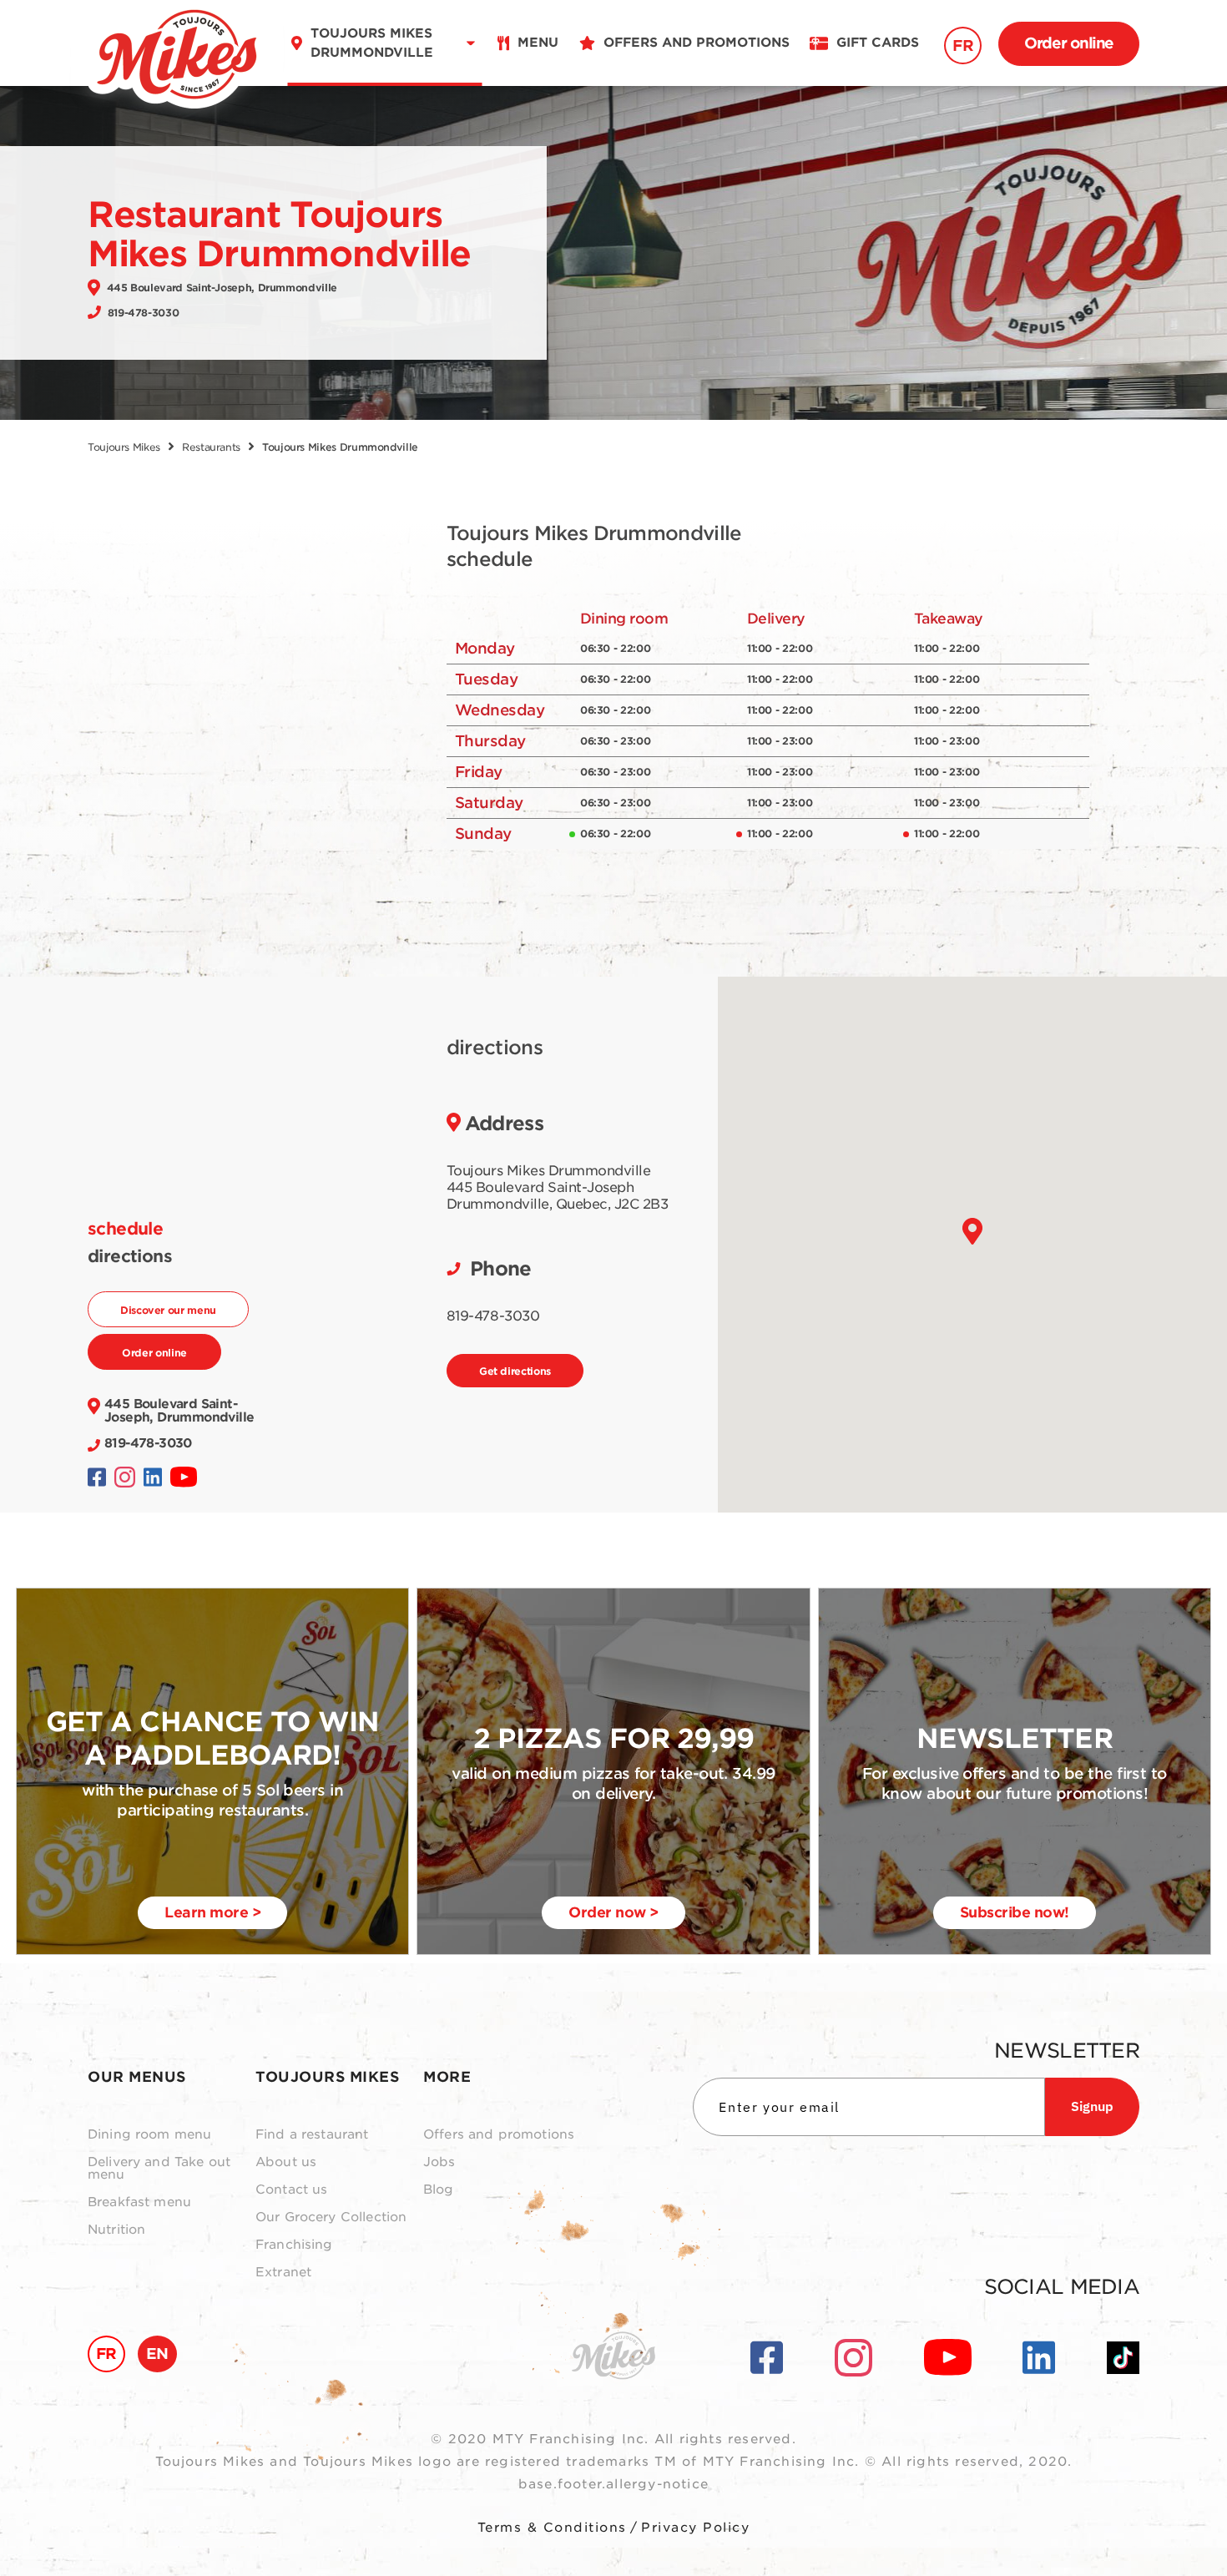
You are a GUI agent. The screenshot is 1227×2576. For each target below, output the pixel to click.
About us (286, 2162)
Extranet (283, 2273)
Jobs (439, 2162)
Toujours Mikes (124, 447)
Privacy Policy (695, 2528)
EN (157, 2354)
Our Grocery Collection (331, 2217)
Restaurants (211, 447)
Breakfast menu (139, 2202)
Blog (439, 2190)
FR (963, 45)
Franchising (294, 2245)
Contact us (292, 2190)
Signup (1092, 2106)
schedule (125, 1229)
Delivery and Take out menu (159, 2169)
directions (130, 1256)
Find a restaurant (312, 2135)
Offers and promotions (499, 2135)
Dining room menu (149, 2135)
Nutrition (116, 2230)
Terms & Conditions (552, 2528)
